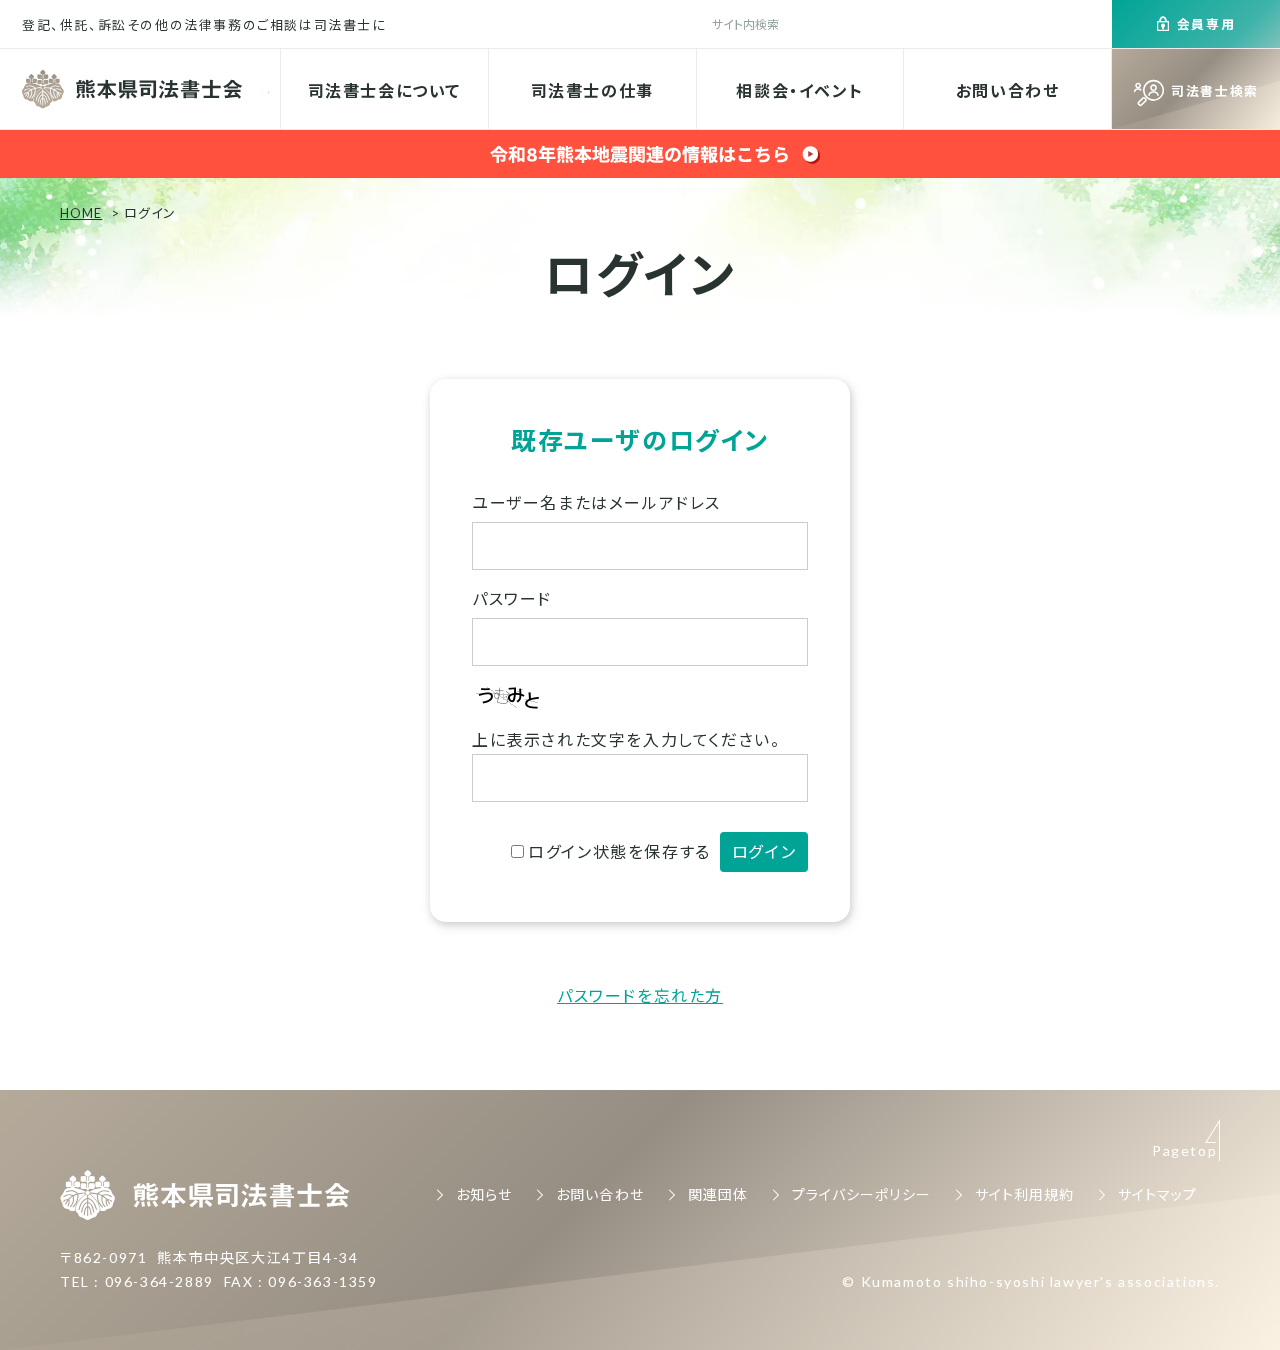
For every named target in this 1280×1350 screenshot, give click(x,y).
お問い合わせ (1008, 90)
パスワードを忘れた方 (640, 995)
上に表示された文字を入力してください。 (626, 739)
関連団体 (718, 1194)
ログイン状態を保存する (619, 851)
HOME (81, 213)
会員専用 (1206, 24)
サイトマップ (1157, 1194)
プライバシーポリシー (861, 1194)
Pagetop (1184, 1150)
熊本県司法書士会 (134, 89)
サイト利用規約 (1024, 1194)
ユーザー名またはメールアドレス (596, 502)
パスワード (512, 598)
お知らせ (484, 1194)
